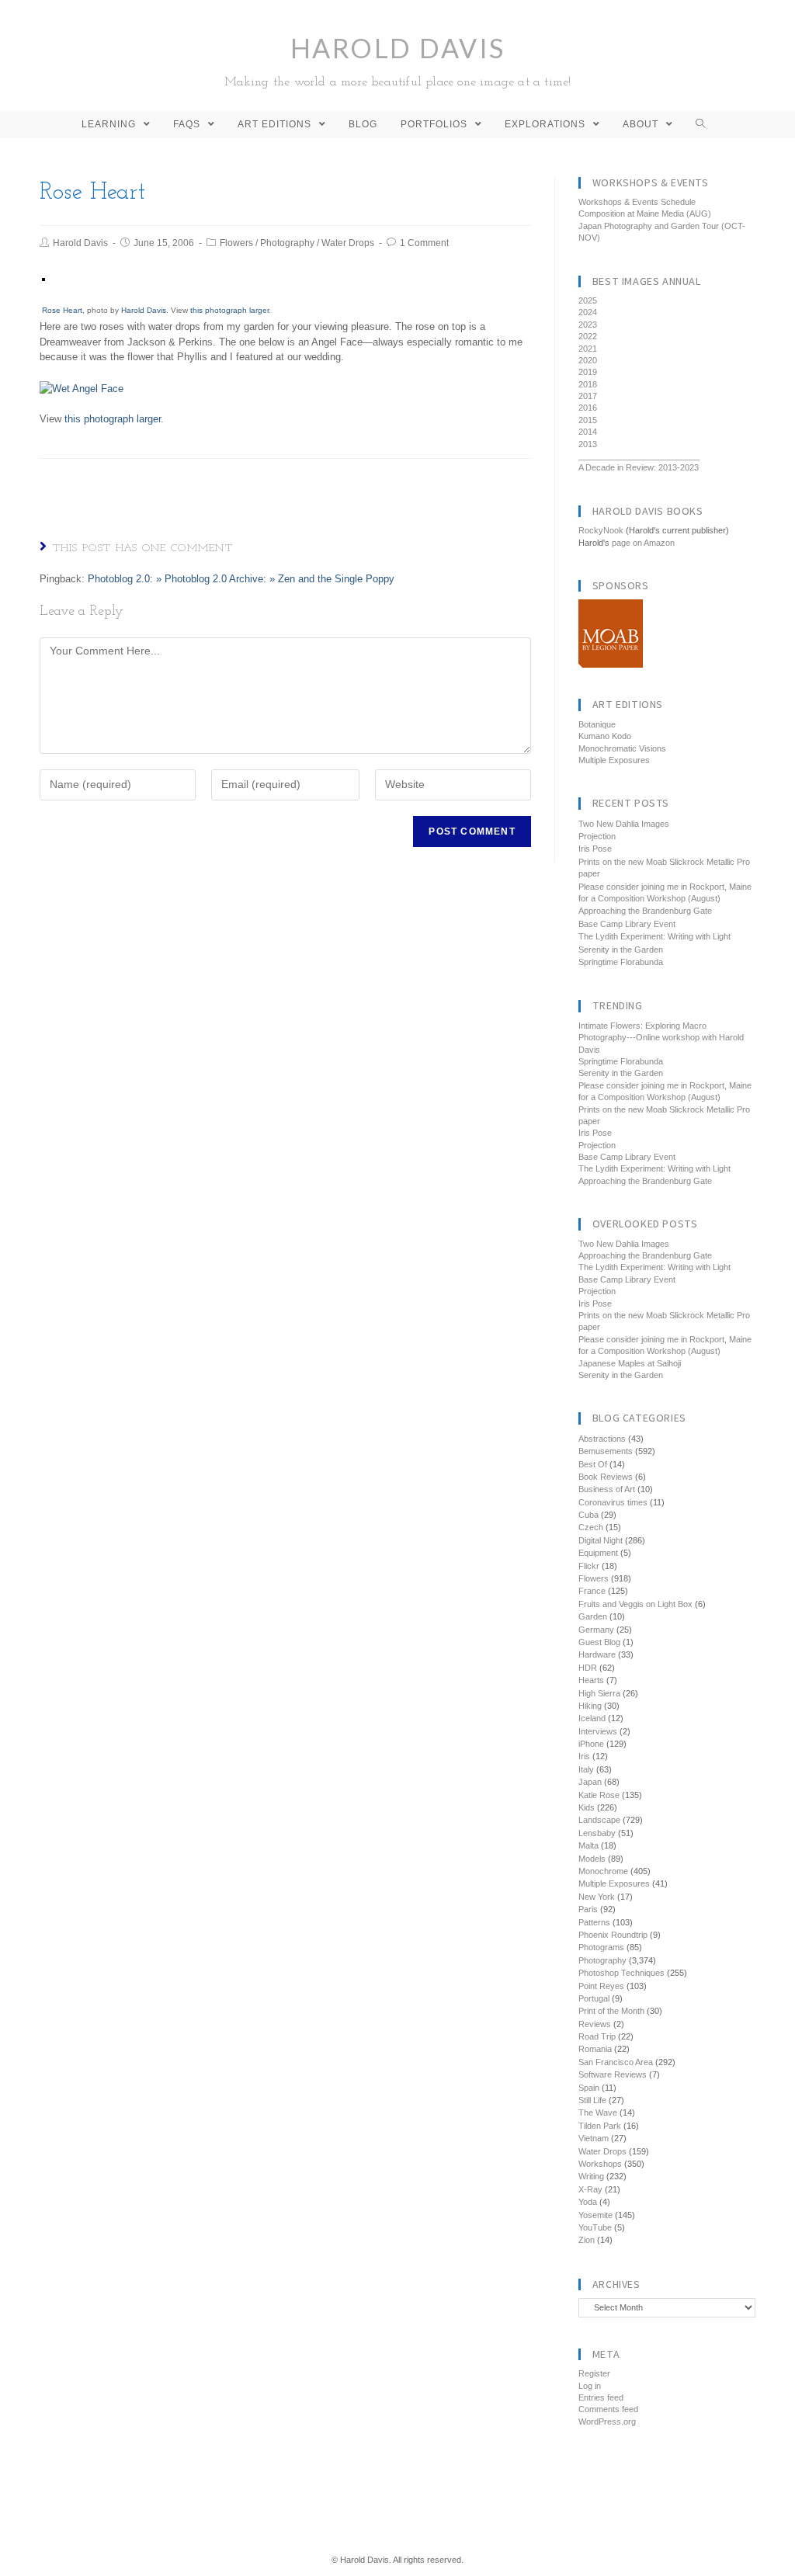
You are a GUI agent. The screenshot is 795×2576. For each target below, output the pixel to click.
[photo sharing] (43, 279)
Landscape (599, 1820)
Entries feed (601, 2397)
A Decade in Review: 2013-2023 (639, 467)
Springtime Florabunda (621, 962)
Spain (589, 2088)
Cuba (588, 1515)
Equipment (598, 1553)
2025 (588, 300)
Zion (587, 2240)
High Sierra (599, 1693)
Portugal (594, 1998)
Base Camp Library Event (627, 924)
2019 (588, 372)
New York (597, 1897)
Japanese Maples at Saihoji (630, 1363)
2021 (588, 349)
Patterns (594, 1922)
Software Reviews (613, 2074)
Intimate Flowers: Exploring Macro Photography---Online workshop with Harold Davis (661, 1038)
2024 (588, 312)
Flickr (589, 1566)
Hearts (591, 1680)
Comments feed (608, 2409)
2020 (588, 360)
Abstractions (602, 1439)
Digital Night (601, 1540)
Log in (590, 2386)
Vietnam (594, 2138)
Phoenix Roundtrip (613, 1935)
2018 (588, 384)
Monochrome (603, 1871)
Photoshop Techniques (621, 1973)
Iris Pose (595, 849)
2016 (588, 408)
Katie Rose (599, 1795)
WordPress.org (607, 2422)
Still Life (592, 2100)
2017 (588, 396)
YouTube (595, 2227)
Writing (591, 2176)
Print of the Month (611, 2011)
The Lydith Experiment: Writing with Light (654, 936)
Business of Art (607, 1489)
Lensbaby (597, 1833)
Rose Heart (62, 310)
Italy (586, 1769)
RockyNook (601, 530)
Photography (287, 243)
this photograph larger (229, 310)
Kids (587, 1807)
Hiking (590, 1706)
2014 (588, 432)
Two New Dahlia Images (624, 824)
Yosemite (595, 2215)
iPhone (591, 1744)
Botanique (597, 724)
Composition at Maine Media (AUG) (645, 214)
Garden (593, 1616)
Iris (584, 1756)
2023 (588, 325)
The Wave (598, 2113)
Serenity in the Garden (621, 950)
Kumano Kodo (605, 736)
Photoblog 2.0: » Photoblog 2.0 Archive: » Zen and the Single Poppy (241, 579)
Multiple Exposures (614, 760)
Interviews (598, 1731)
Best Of (593, 1464)
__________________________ (639, 456)
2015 (588, 420)
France (592, 1591)
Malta (588, 1845)
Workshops (600, 2164)
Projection (597, 836)
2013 (588, 444)
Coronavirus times (613, 1502)
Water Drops (348, 243)
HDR (588, 1668)
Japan (590, 1782)
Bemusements (606, 1451)
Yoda (588, 2202)
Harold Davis (398, 60)
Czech (591, 1527)
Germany (596, 1630)
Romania (595, 2049)
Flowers (236, 243)
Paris (588, 1909)
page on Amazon (643, 543)
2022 (588, 336)
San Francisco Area (616, 2062)
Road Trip (597, 2036)
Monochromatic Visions (622, 748)
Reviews (595, 2024)
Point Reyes (601, 1986)
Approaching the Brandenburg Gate (645, 911)
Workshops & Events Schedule (637, 202)
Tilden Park (600, 2126)
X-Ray (590, 2189)
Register (594, 2373)
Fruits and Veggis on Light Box (635, 1604)
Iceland (592, 1718)
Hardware (597, 1654)
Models (592, 1859)
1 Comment (424, 243)
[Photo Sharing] (82, 388)
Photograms (601, 1947)
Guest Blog (599, 1642)
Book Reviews (606, 1477)
